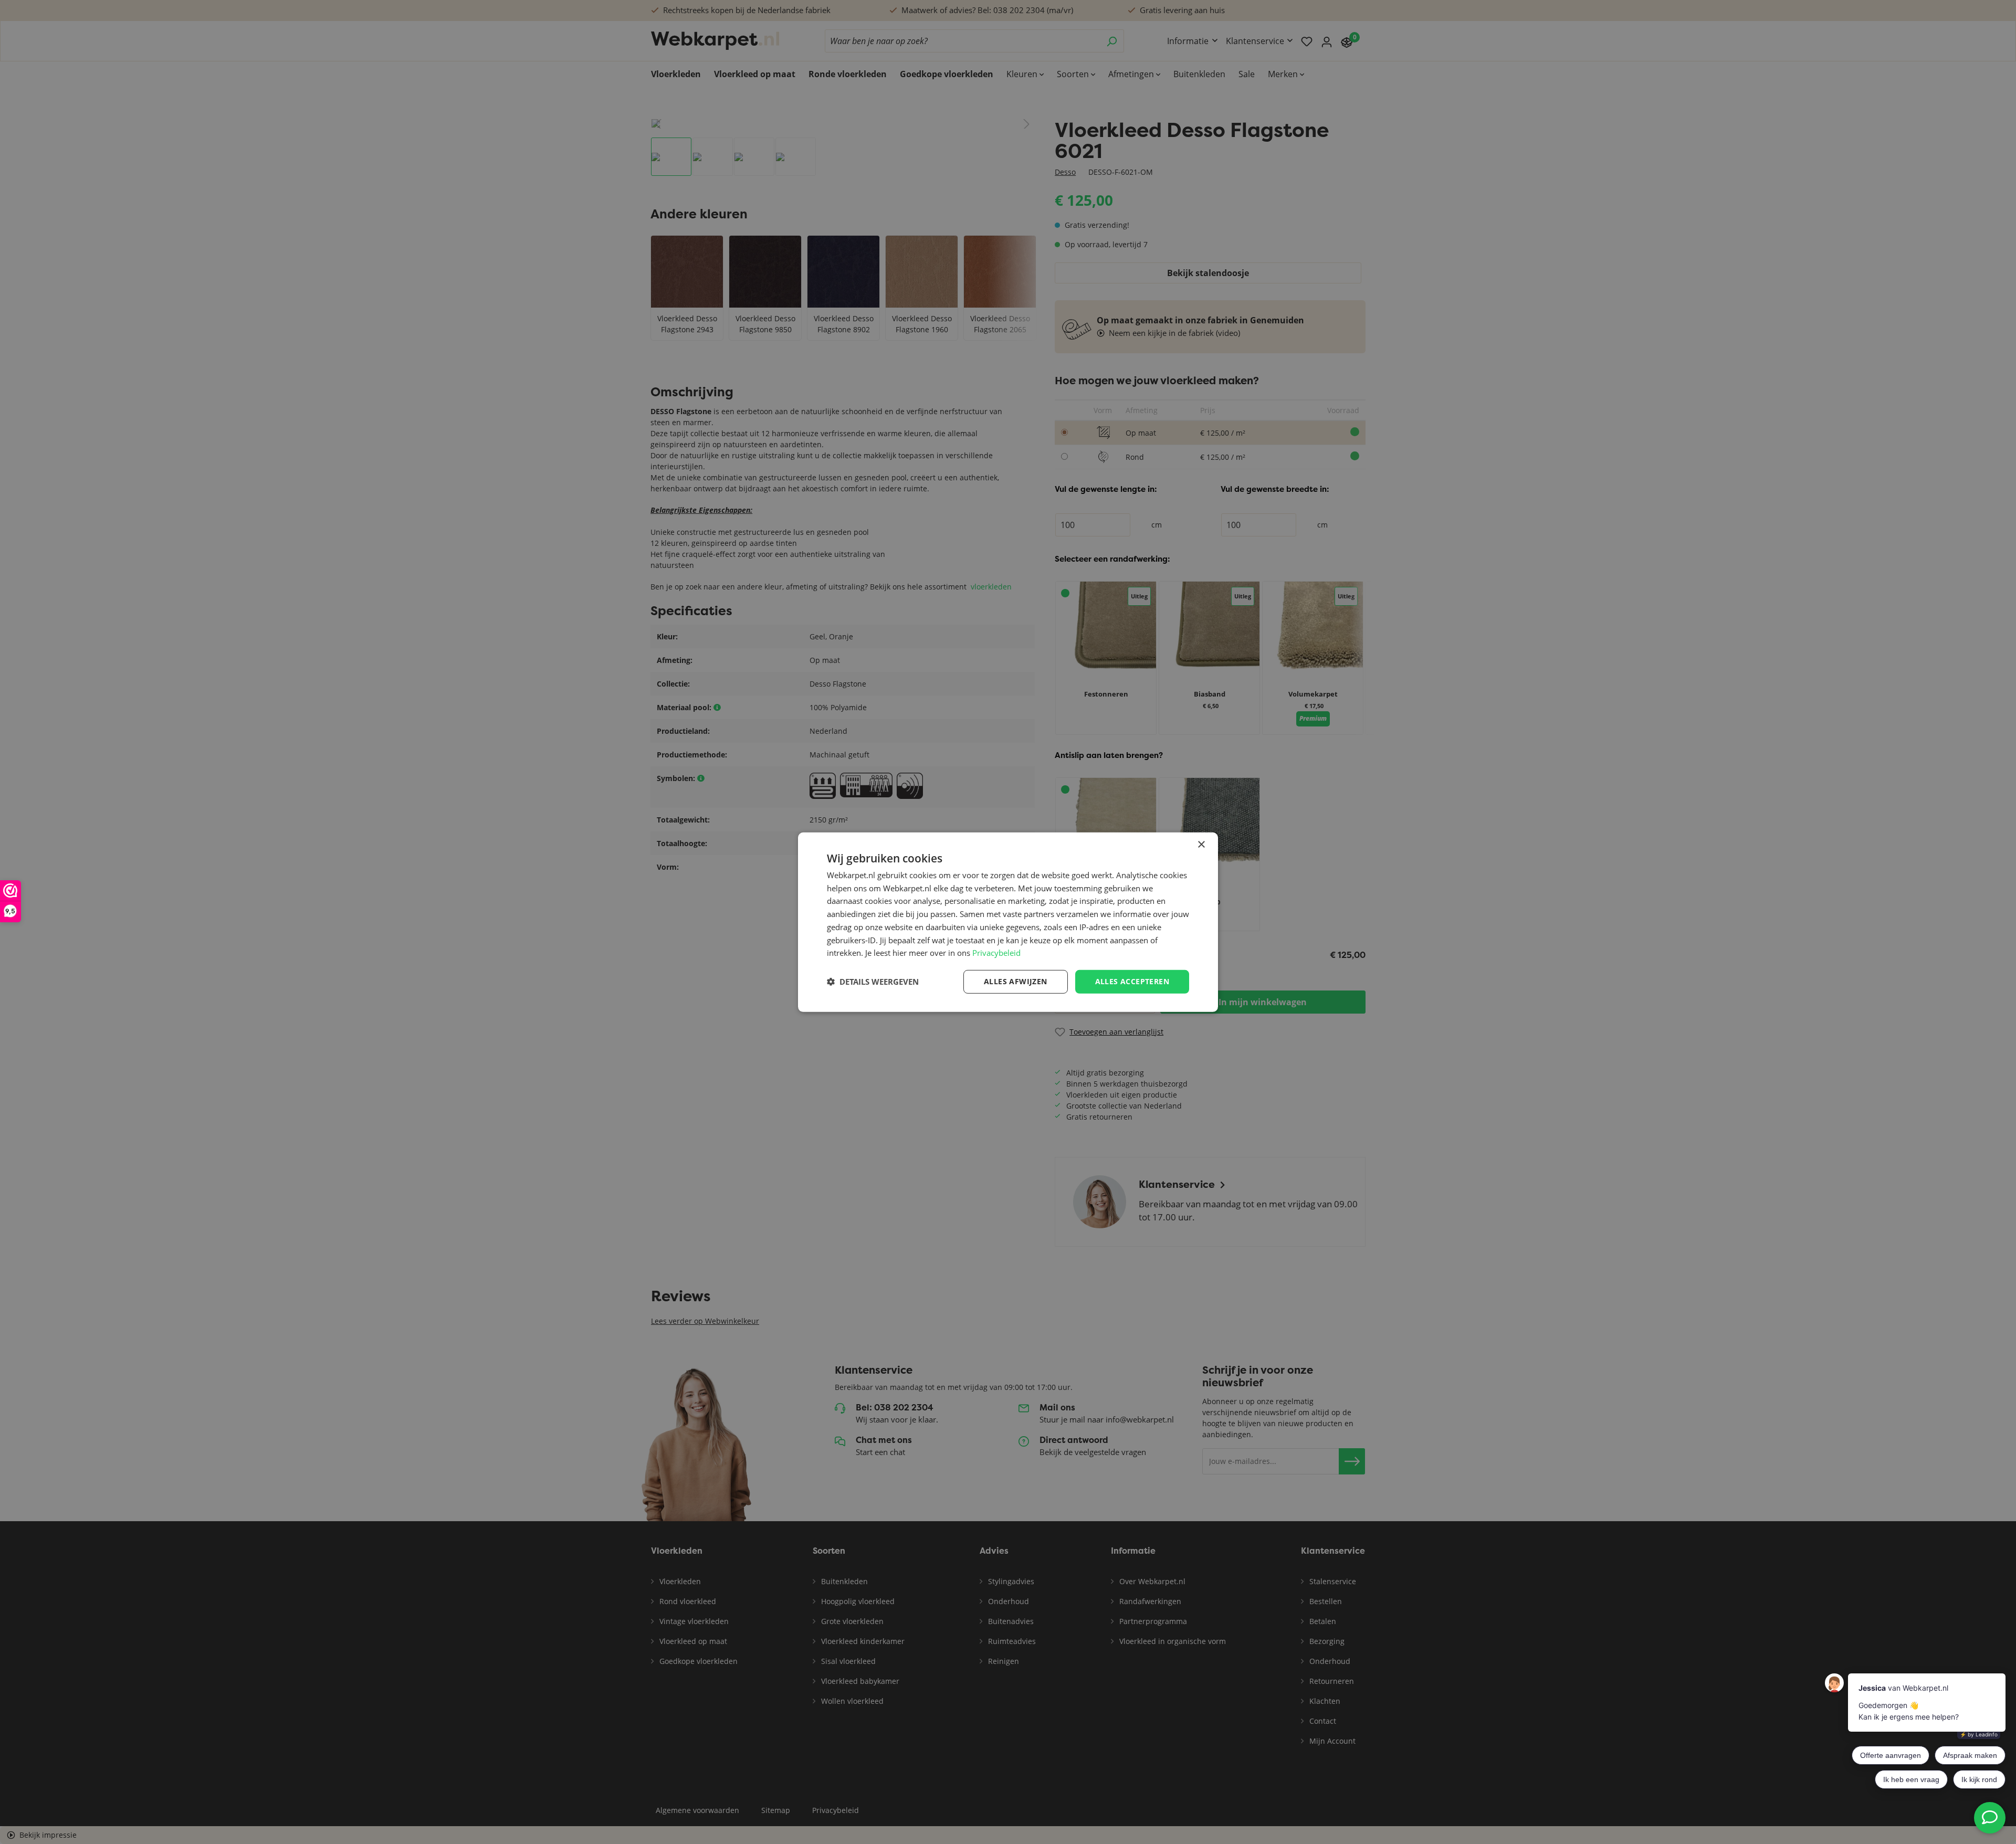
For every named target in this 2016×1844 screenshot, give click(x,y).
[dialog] (1008, 922)
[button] (873, 982)
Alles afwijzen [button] (1016, 981)
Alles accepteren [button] (1132, 981)
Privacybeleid (996, 953)
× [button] (1201, 844)
